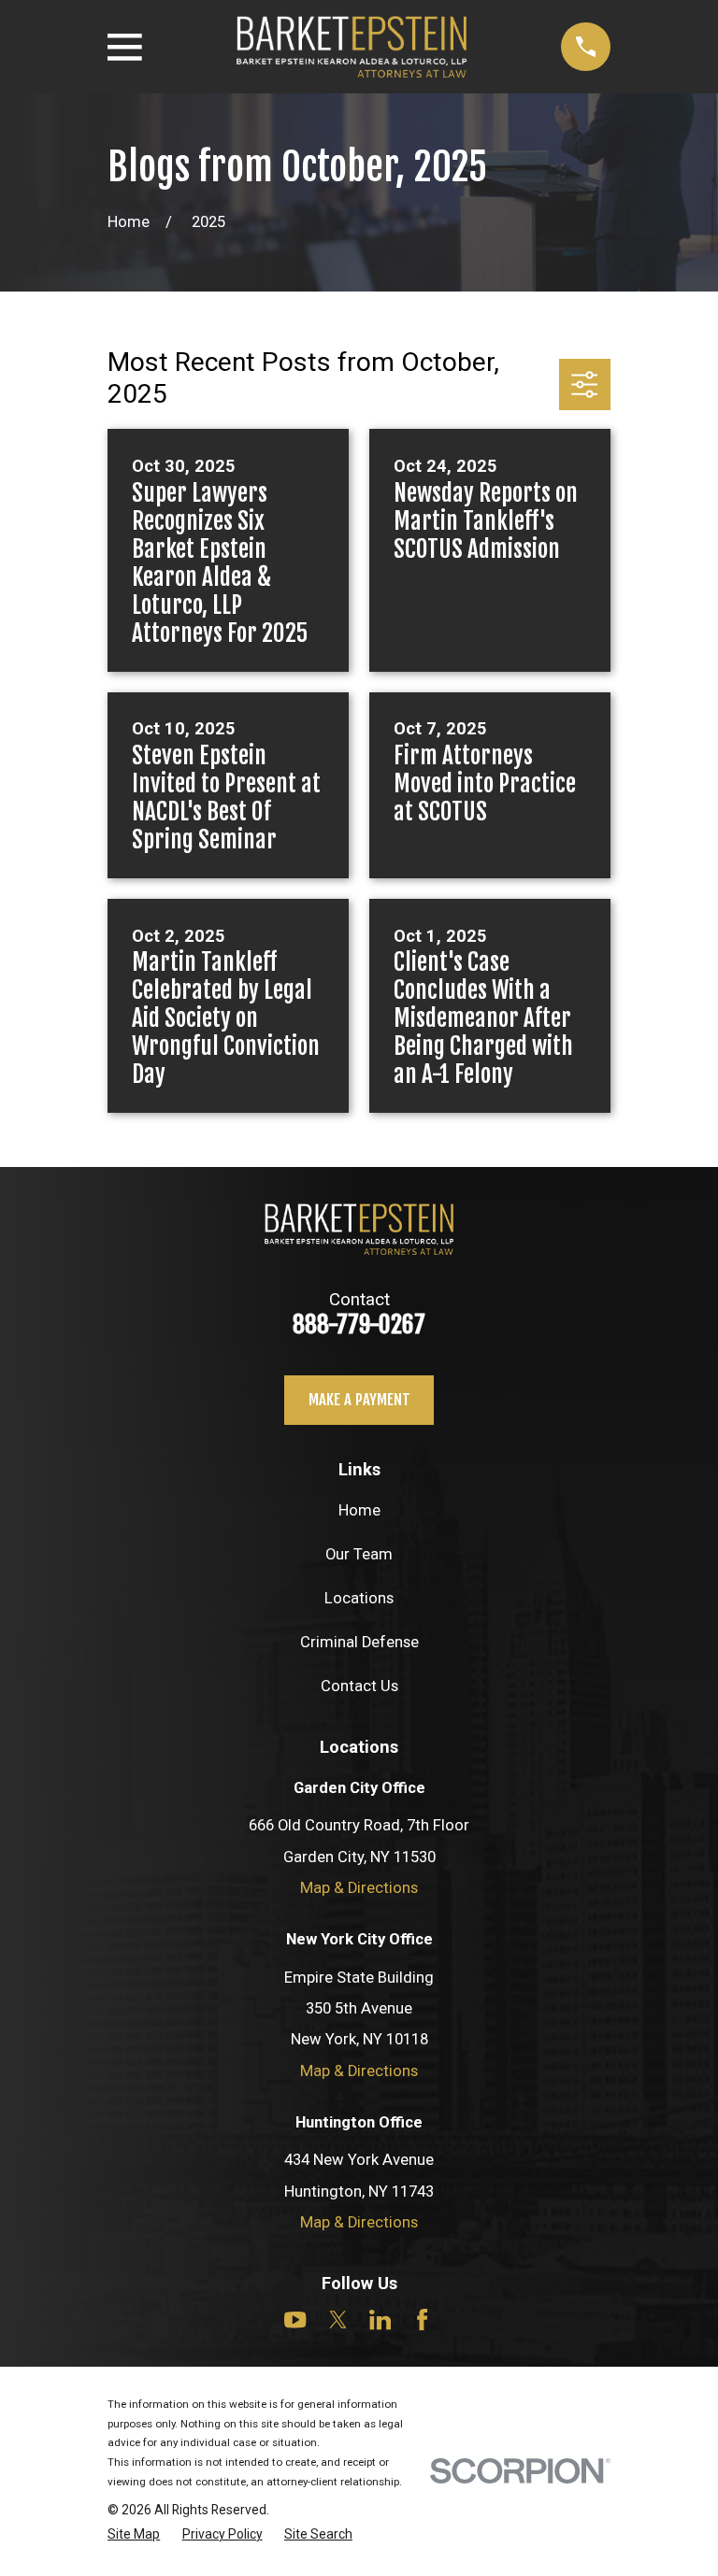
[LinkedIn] (380, 2320)
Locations (359, 1598)
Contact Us (359, 1686)
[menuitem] (134, 2535)
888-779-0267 (359, 1324)
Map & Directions (359, 1888)
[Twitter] (338, 2320)
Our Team (359, 1554)
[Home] (352, 47)
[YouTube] (295, 2320)
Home (359, 1510)
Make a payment (359, 1399)
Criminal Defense (359, 1642)
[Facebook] (422, 2320)
